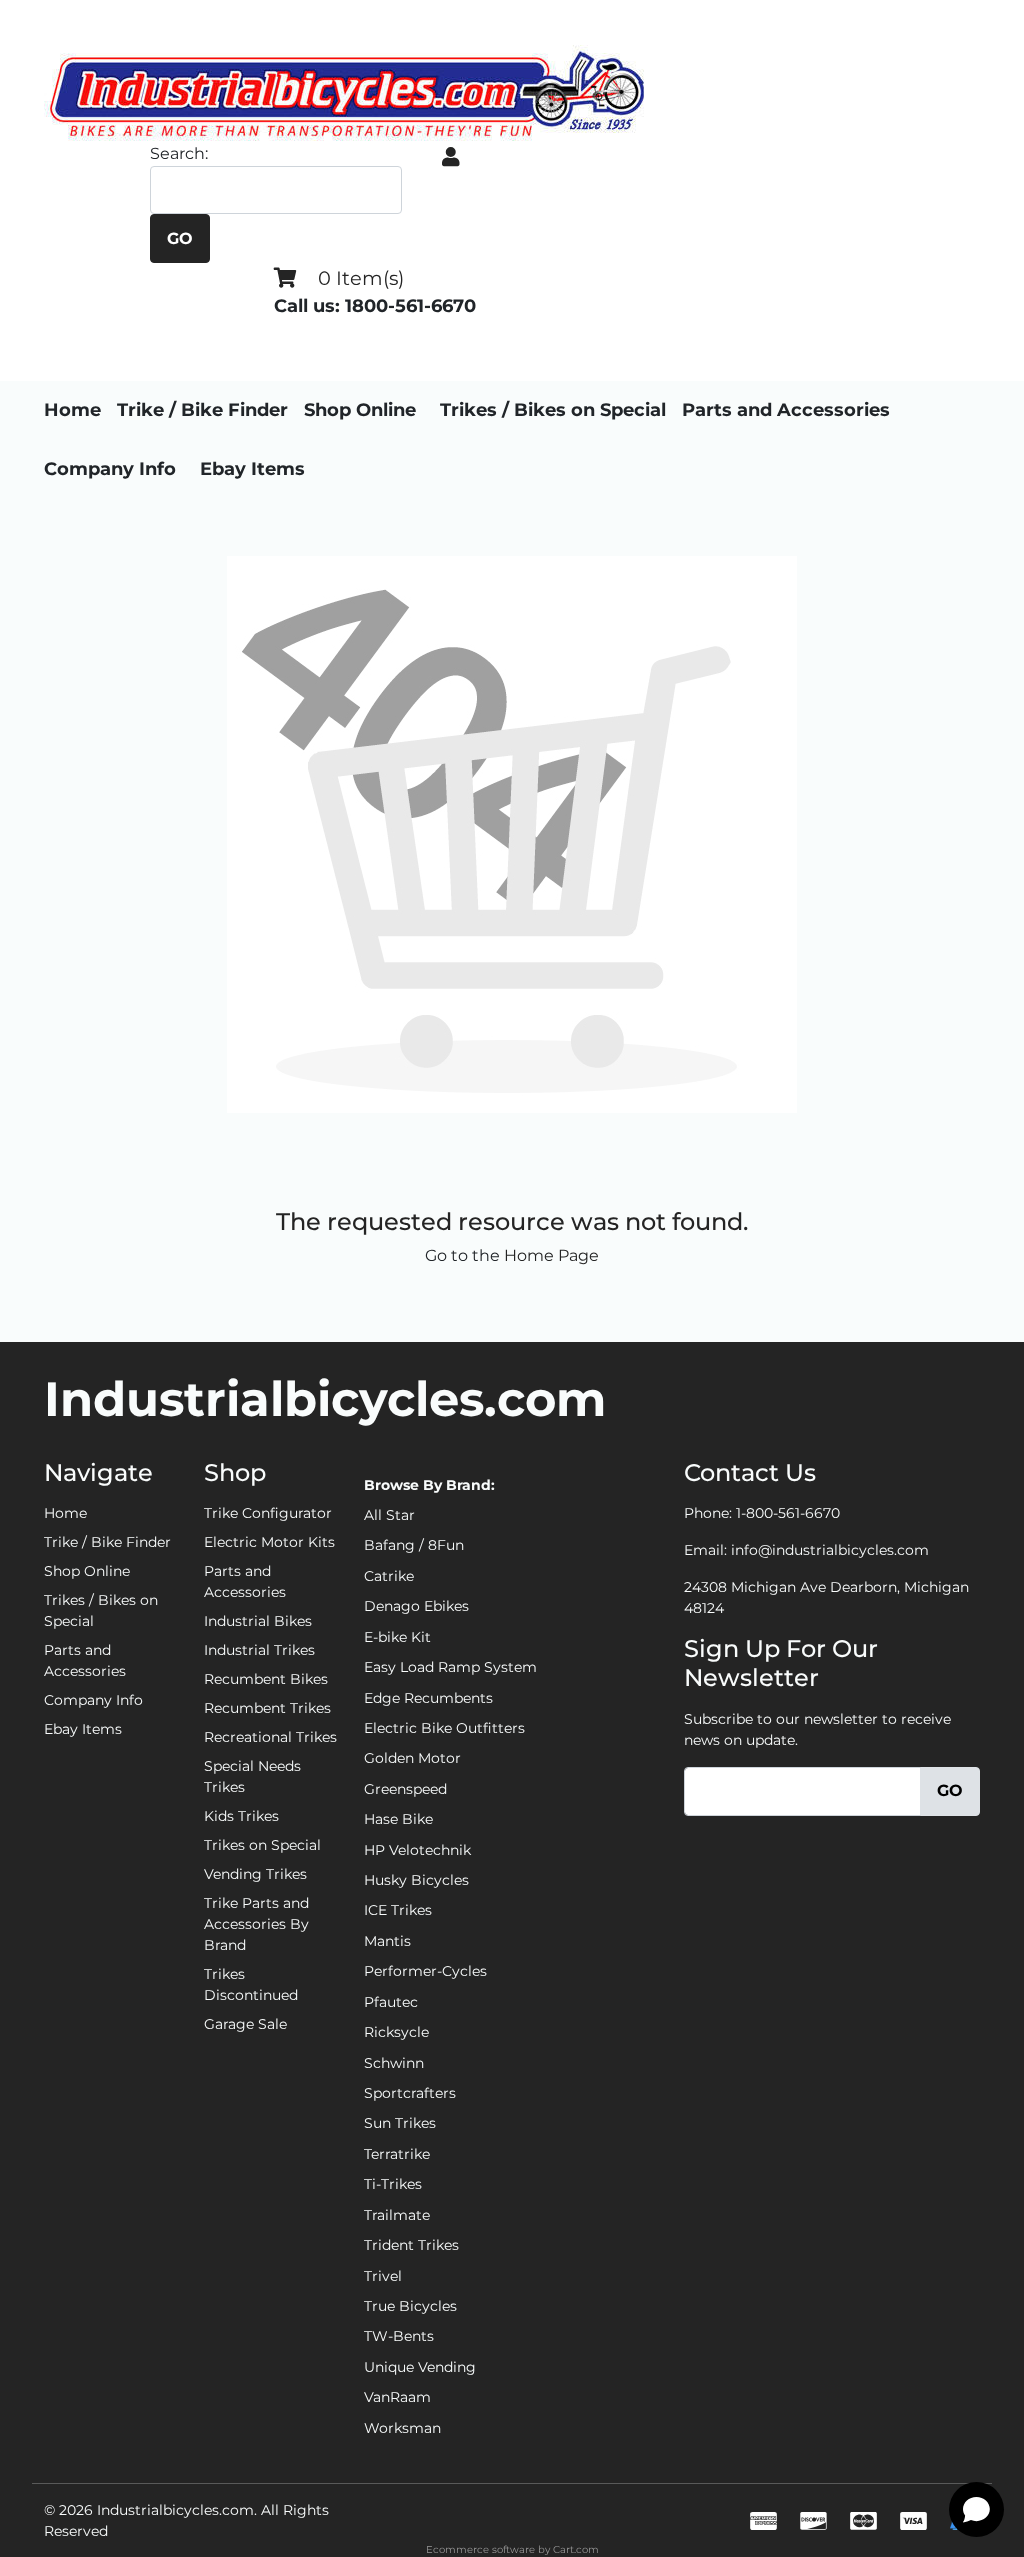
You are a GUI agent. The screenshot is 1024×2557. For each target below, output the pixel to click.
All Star (389, 1515)
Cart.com (576, 2549)
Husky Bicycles (416, 1880)
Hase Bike (398, 1819)
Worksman (402, 2428)
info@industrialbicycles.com (830, 1550)
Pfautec (391, 2002)
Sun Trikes (400, 2123)
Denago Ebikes (416, 1606)
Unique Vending (420, 2367)
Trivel (383, 2276)
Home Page (551, 1255)
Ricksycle (396, 2032)
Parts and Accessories (786, 410)
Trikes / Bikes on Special (553, 410)
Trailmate (397, 2215)
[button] (451, 157)
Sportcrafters (410, 2093)
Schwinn (394, 2063)
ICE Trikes (398, 1910)
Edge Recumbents (428, 1698)
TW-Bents (399, 2336)
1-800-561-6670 (788, 1513)
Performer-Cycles (425, 1971)
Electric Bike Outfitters (444, 1728)
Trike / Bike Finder (202, 410)
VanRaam (397, 2397)
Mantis (387, 1941)
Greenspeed (405, 1789)
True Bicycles (410, 2306)
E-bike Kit (397, 1637)
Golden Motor (412, 1758)
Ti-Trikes (393, 2184)
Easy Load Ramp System (450, 1667)
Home (72, 410)
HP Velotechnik (417, 1850)
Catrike (389, 1576)
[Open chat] (976, 2509)
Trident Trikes (411, 2245)
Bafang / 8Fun (414, 1545)
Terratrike (397, 2154)
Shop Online (360, 410)
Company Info (110, 469)
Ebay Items (252, 469)
